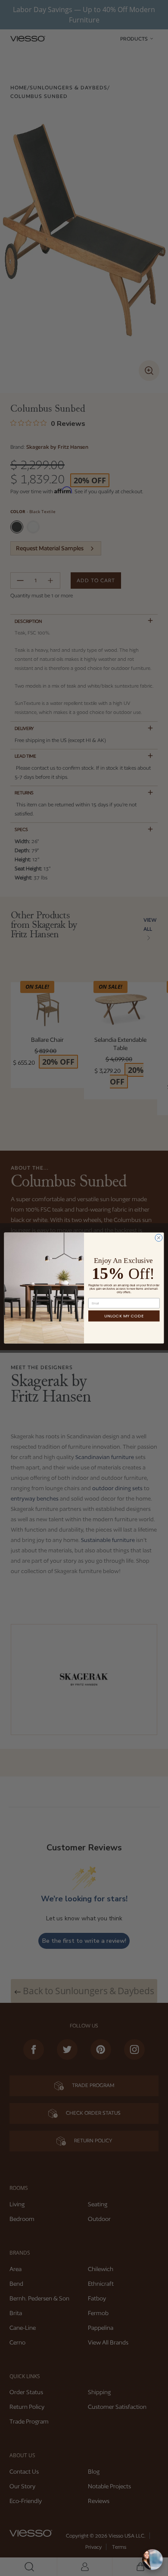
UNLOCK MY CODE (124, 1316)
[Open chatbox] (152, 2560)
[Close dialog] (159, 1238)
